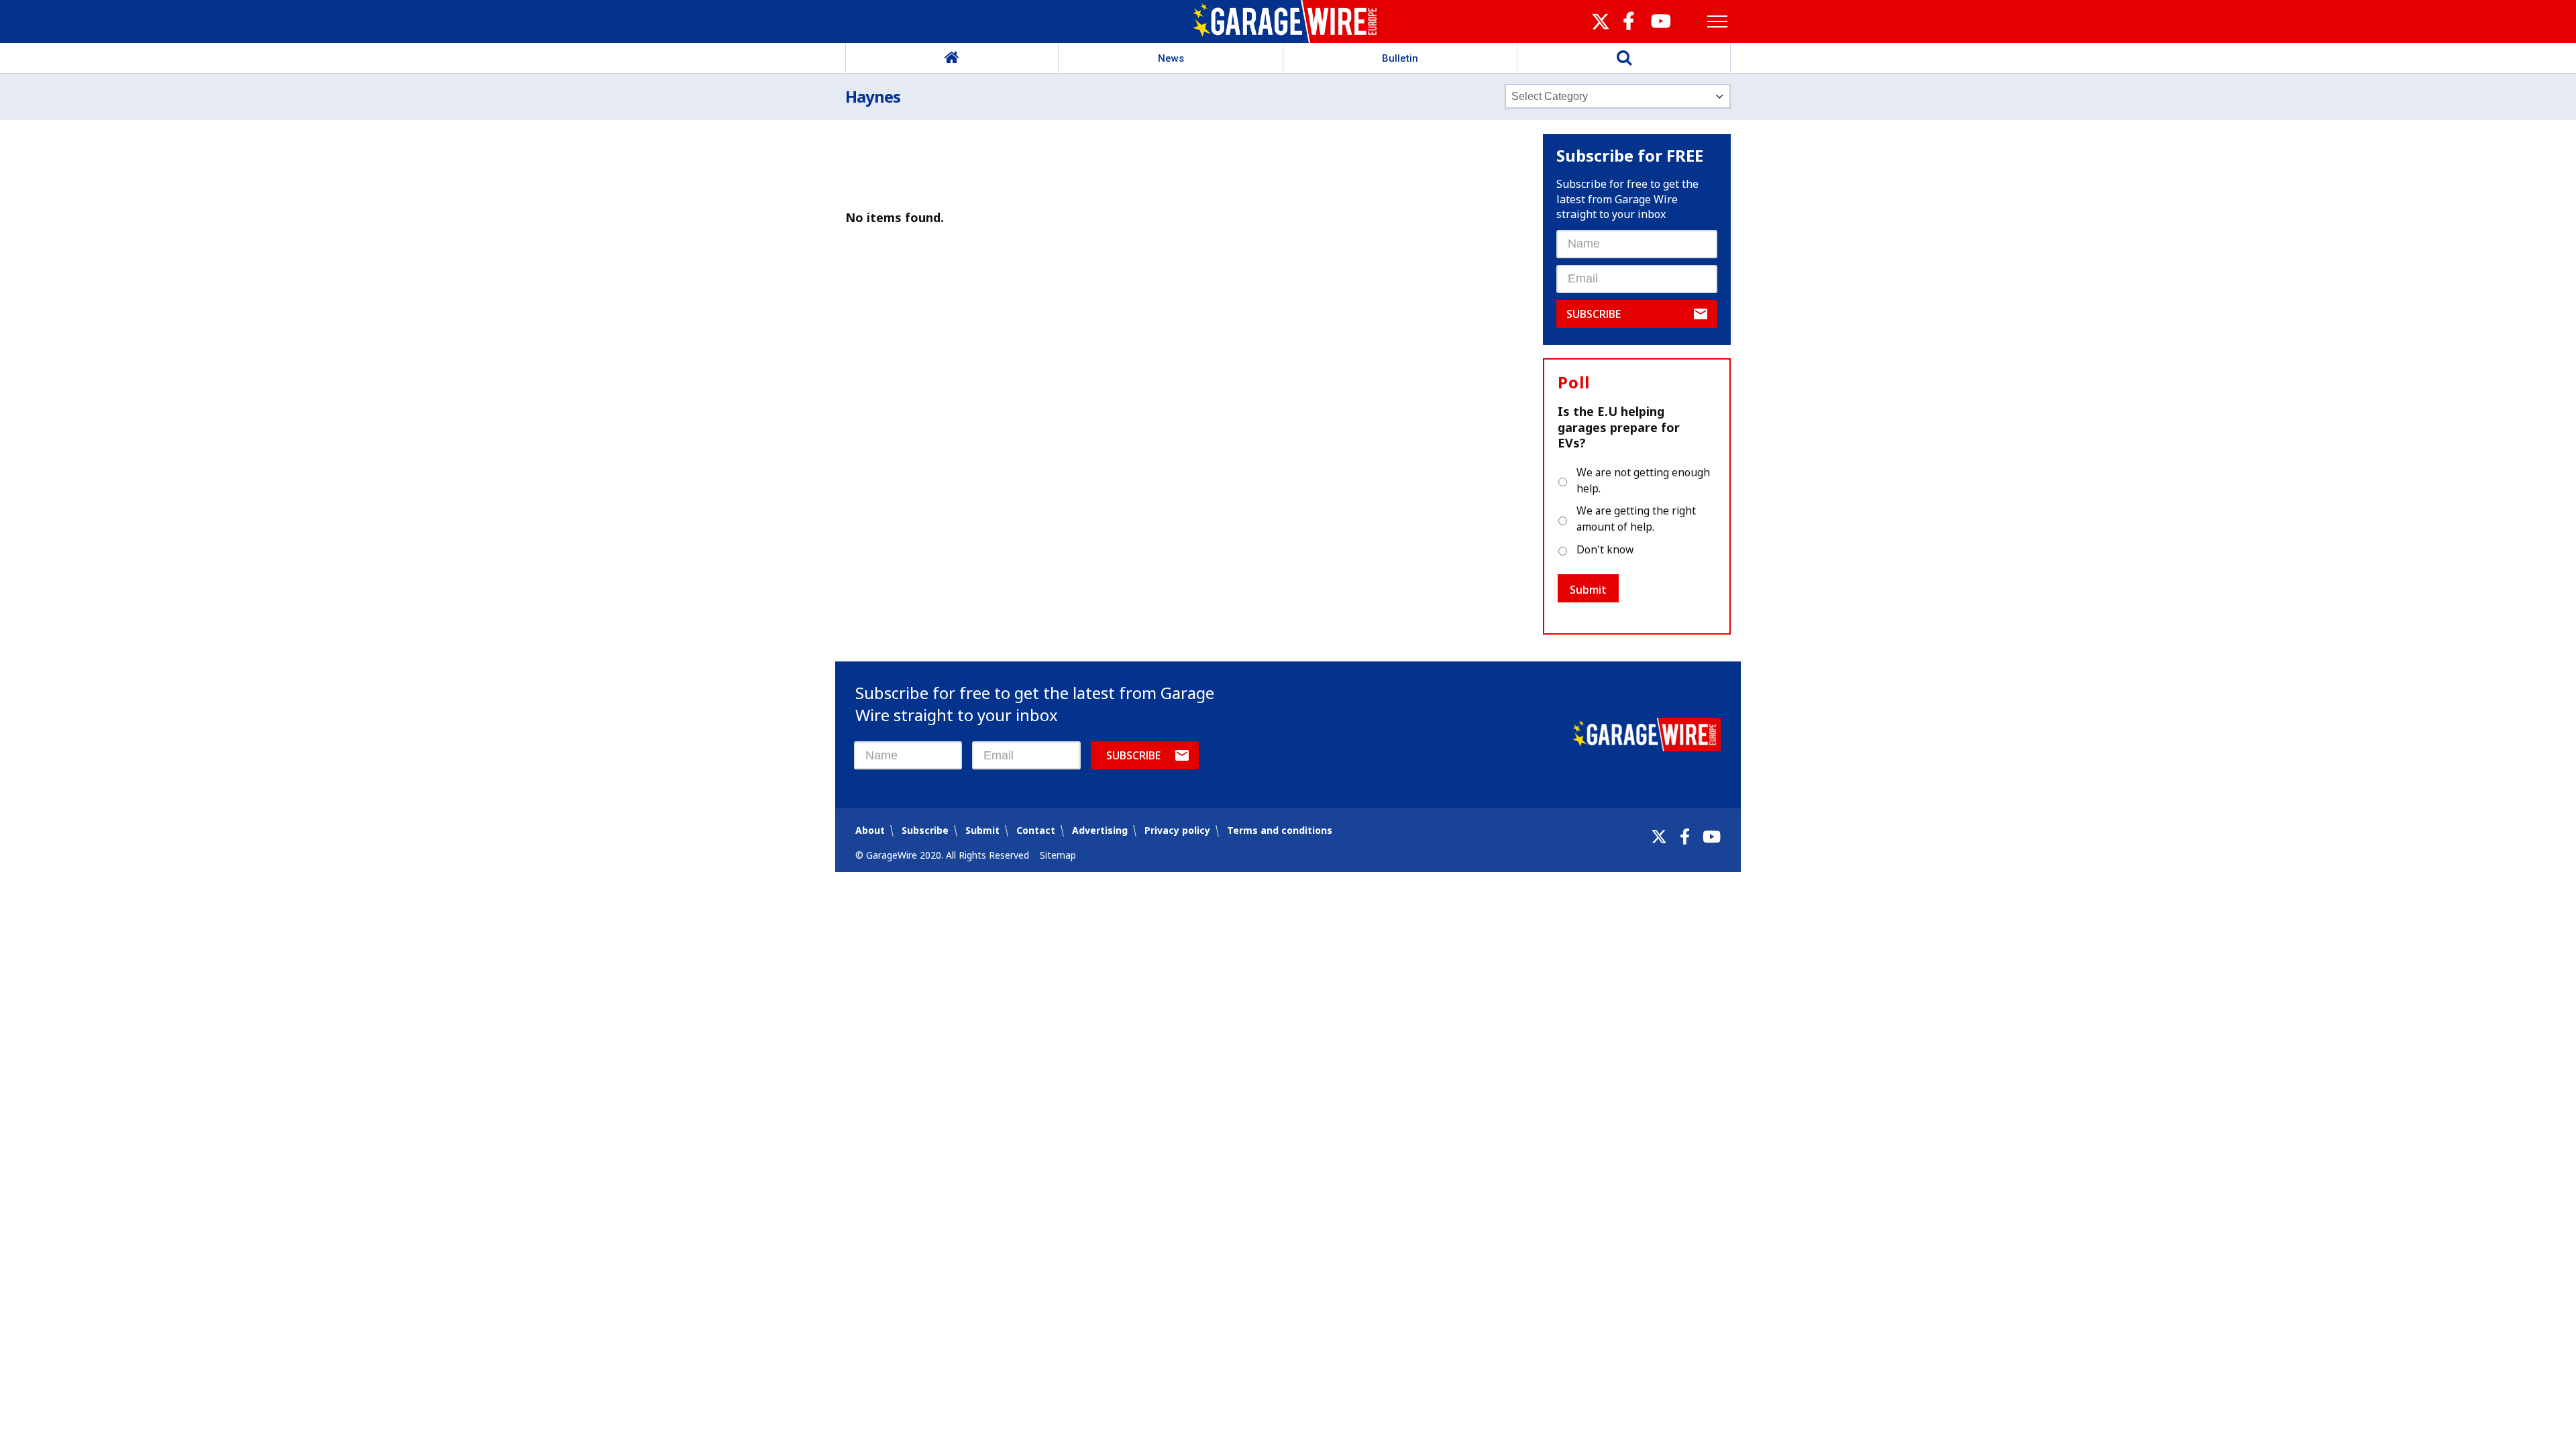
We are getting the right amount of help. (1636, 519)
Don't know (1605, 549)
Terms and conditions (1280, 830)
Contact (1036, 830)
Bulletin (1400, 58)
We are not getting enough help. (1643, 480)
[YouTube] (1712, 837)
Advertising (1100, 830)
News (1171, 58)
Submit (1588, 590)
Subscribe (1594, 314)
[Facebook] (1685, 837)
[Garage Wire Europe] (1288, 21)
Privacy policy (1177, 830)
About (870, 830)
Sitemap (1058, 855)
